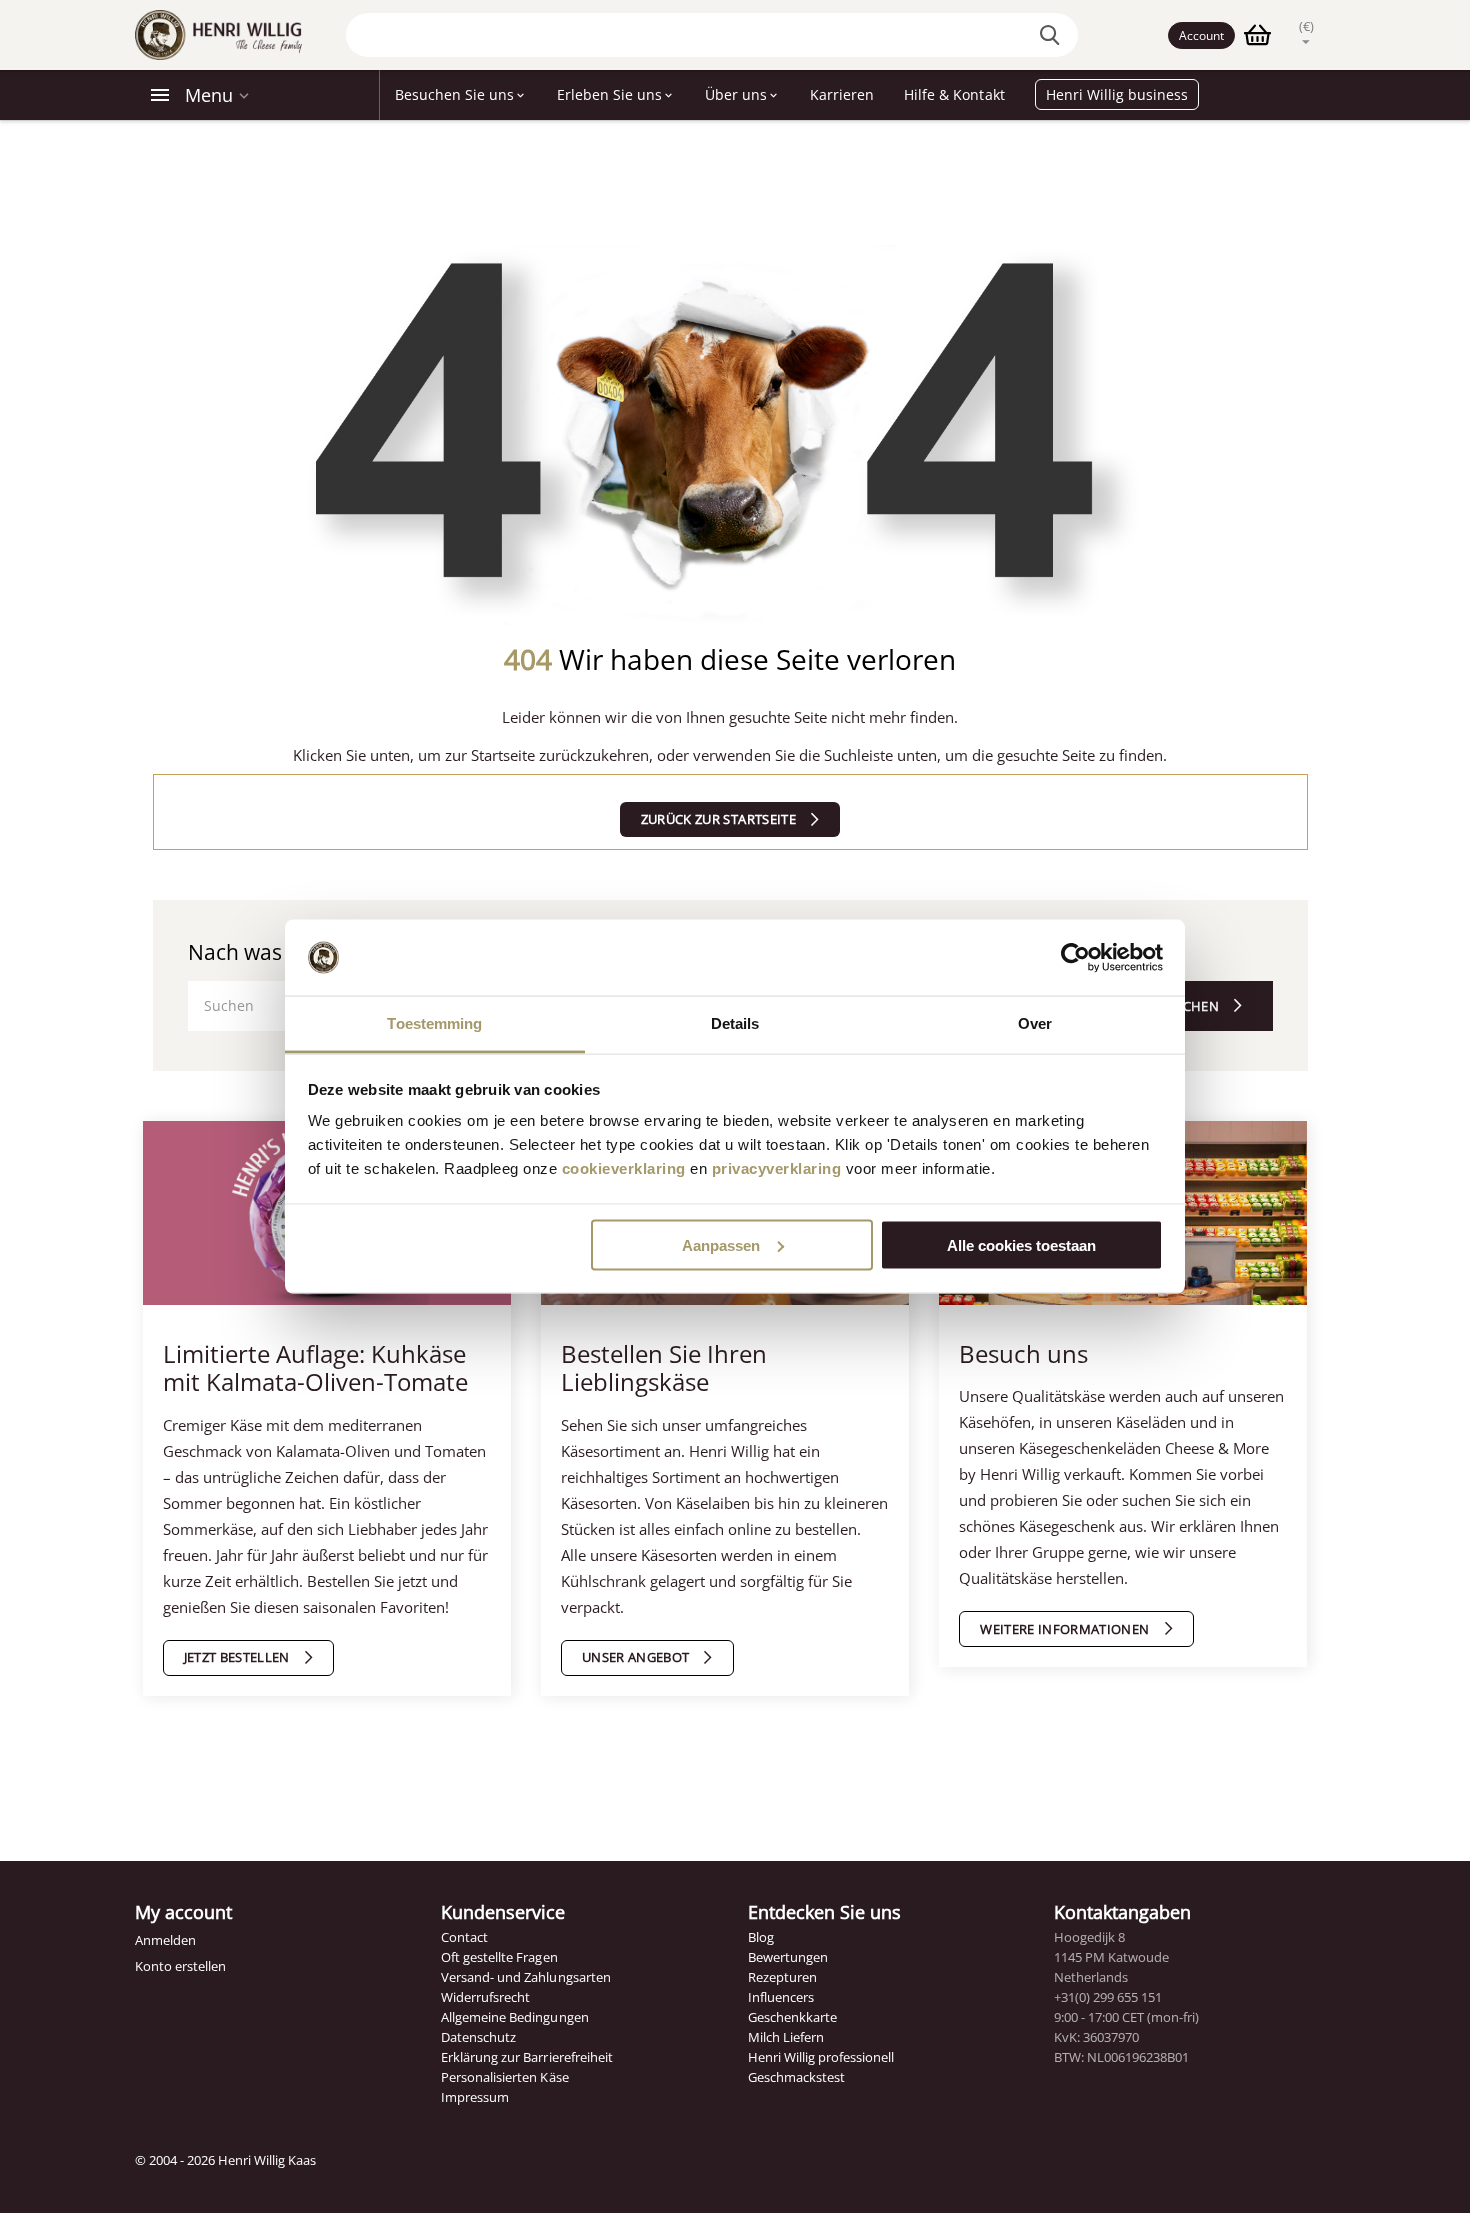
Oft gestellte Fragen (499, 1957)
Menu (209, 95)
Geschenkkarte (792, 2017)
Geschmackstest (796, 2077)
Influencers (781, 1997)
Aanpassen (721, 1244)
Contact (464, 1937)
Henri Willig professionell (821, 2057)
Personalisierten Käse (504, 2077)
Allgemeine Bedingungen (514, 2017)
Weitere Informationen (1064, 1629)
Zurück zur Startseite (718, 819)
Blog (761, 1937)
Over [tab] (1035, 1023)
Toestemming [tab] (434, 1023)
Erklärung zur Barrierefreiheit (526, 2057)
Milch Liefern (786, 2037)
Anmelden (165, 1940)
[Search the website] (1053, 35)
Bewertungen (788, 1957)
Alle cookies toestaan (1021, 1244)
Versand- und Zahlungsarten (525, 1977)
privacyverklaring (777, 1168)
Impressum (475, 2097)
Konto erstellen (180, 1966)
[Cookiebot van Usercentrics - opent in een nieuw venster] (1075, 958)
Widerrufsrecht (485, 1997)
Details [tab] (735, 1023)
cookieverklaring (624, 1168)
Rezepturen (782, 1977)
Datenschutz (478, 2037)
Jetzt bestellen (237, 1657)
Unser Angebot (636, 1657)
